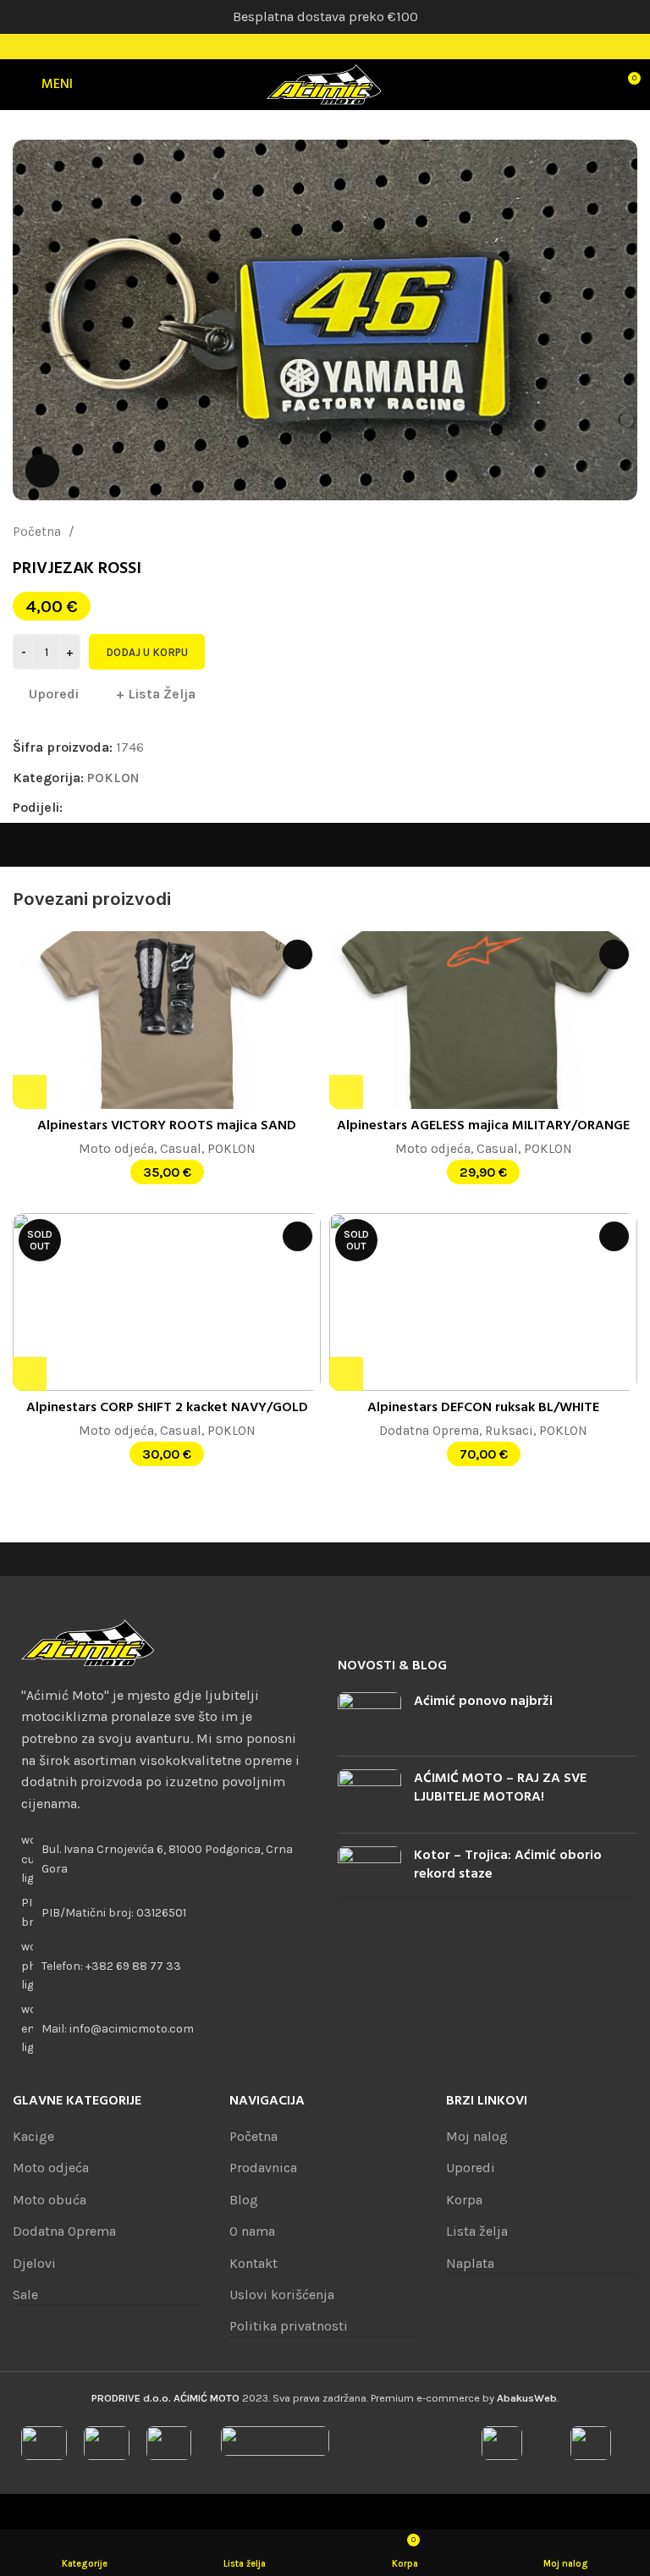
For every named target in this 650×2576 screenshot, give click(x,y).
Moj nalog (477, 2136)
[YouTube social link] (347, 47)
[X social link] (96, 808)
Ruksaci (509, 1431)
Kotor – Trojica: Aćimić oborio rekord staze (508, 1865)
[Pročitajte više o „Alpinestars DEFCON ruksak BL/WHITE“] (346, 1374)
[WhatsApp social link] (154, 808)
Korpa (464, 2200)
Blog (244, 2200)
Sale (25, 2295)
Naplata (470, 2263)
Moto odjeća (116, 1149)
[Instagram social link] (325, 47)
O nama (252, 2231)
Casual (181, 1149)
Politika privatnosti (289, 2326)
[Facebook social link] (303, 47)
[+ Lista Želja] (297, 954)
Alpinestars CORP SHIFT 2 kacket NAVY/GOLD (167, 1408)
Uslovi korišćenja (282, 2295)
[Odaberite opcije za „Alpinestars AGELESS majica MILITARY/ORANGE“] (346, 1092)
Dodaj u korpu (147, 652)
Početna (39, 532)
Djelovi (34, 2263)
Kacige (33, 2136)
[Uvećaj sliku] (42, 471)
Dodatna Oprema (429, 1431)
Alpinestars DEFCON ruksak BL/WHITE (483, 1408)
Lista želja (477, 2231)
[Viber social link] (193, 808)
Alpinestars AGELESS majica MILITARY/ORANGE (483, 1126)
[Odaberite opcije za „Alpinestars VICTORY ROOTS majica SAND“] (30, 1092)
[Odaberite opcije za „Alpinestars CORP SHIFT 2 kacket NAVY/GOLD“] (30, 1374)
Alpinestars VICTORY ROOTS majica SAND (167, 1126)
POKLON (103, 532)
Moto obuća (50, 2200)
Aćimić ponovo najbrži (483, 1702)
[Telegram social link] (174, 808)
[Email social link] (116, 808)
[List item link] (162, 1966)
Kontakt (253, 2263)
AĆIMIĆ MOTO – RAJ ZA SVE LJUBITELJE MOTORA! (500, 1788)
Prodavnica (263, 2168)
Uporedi (471, 2168)
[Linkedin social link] (135, 808)
